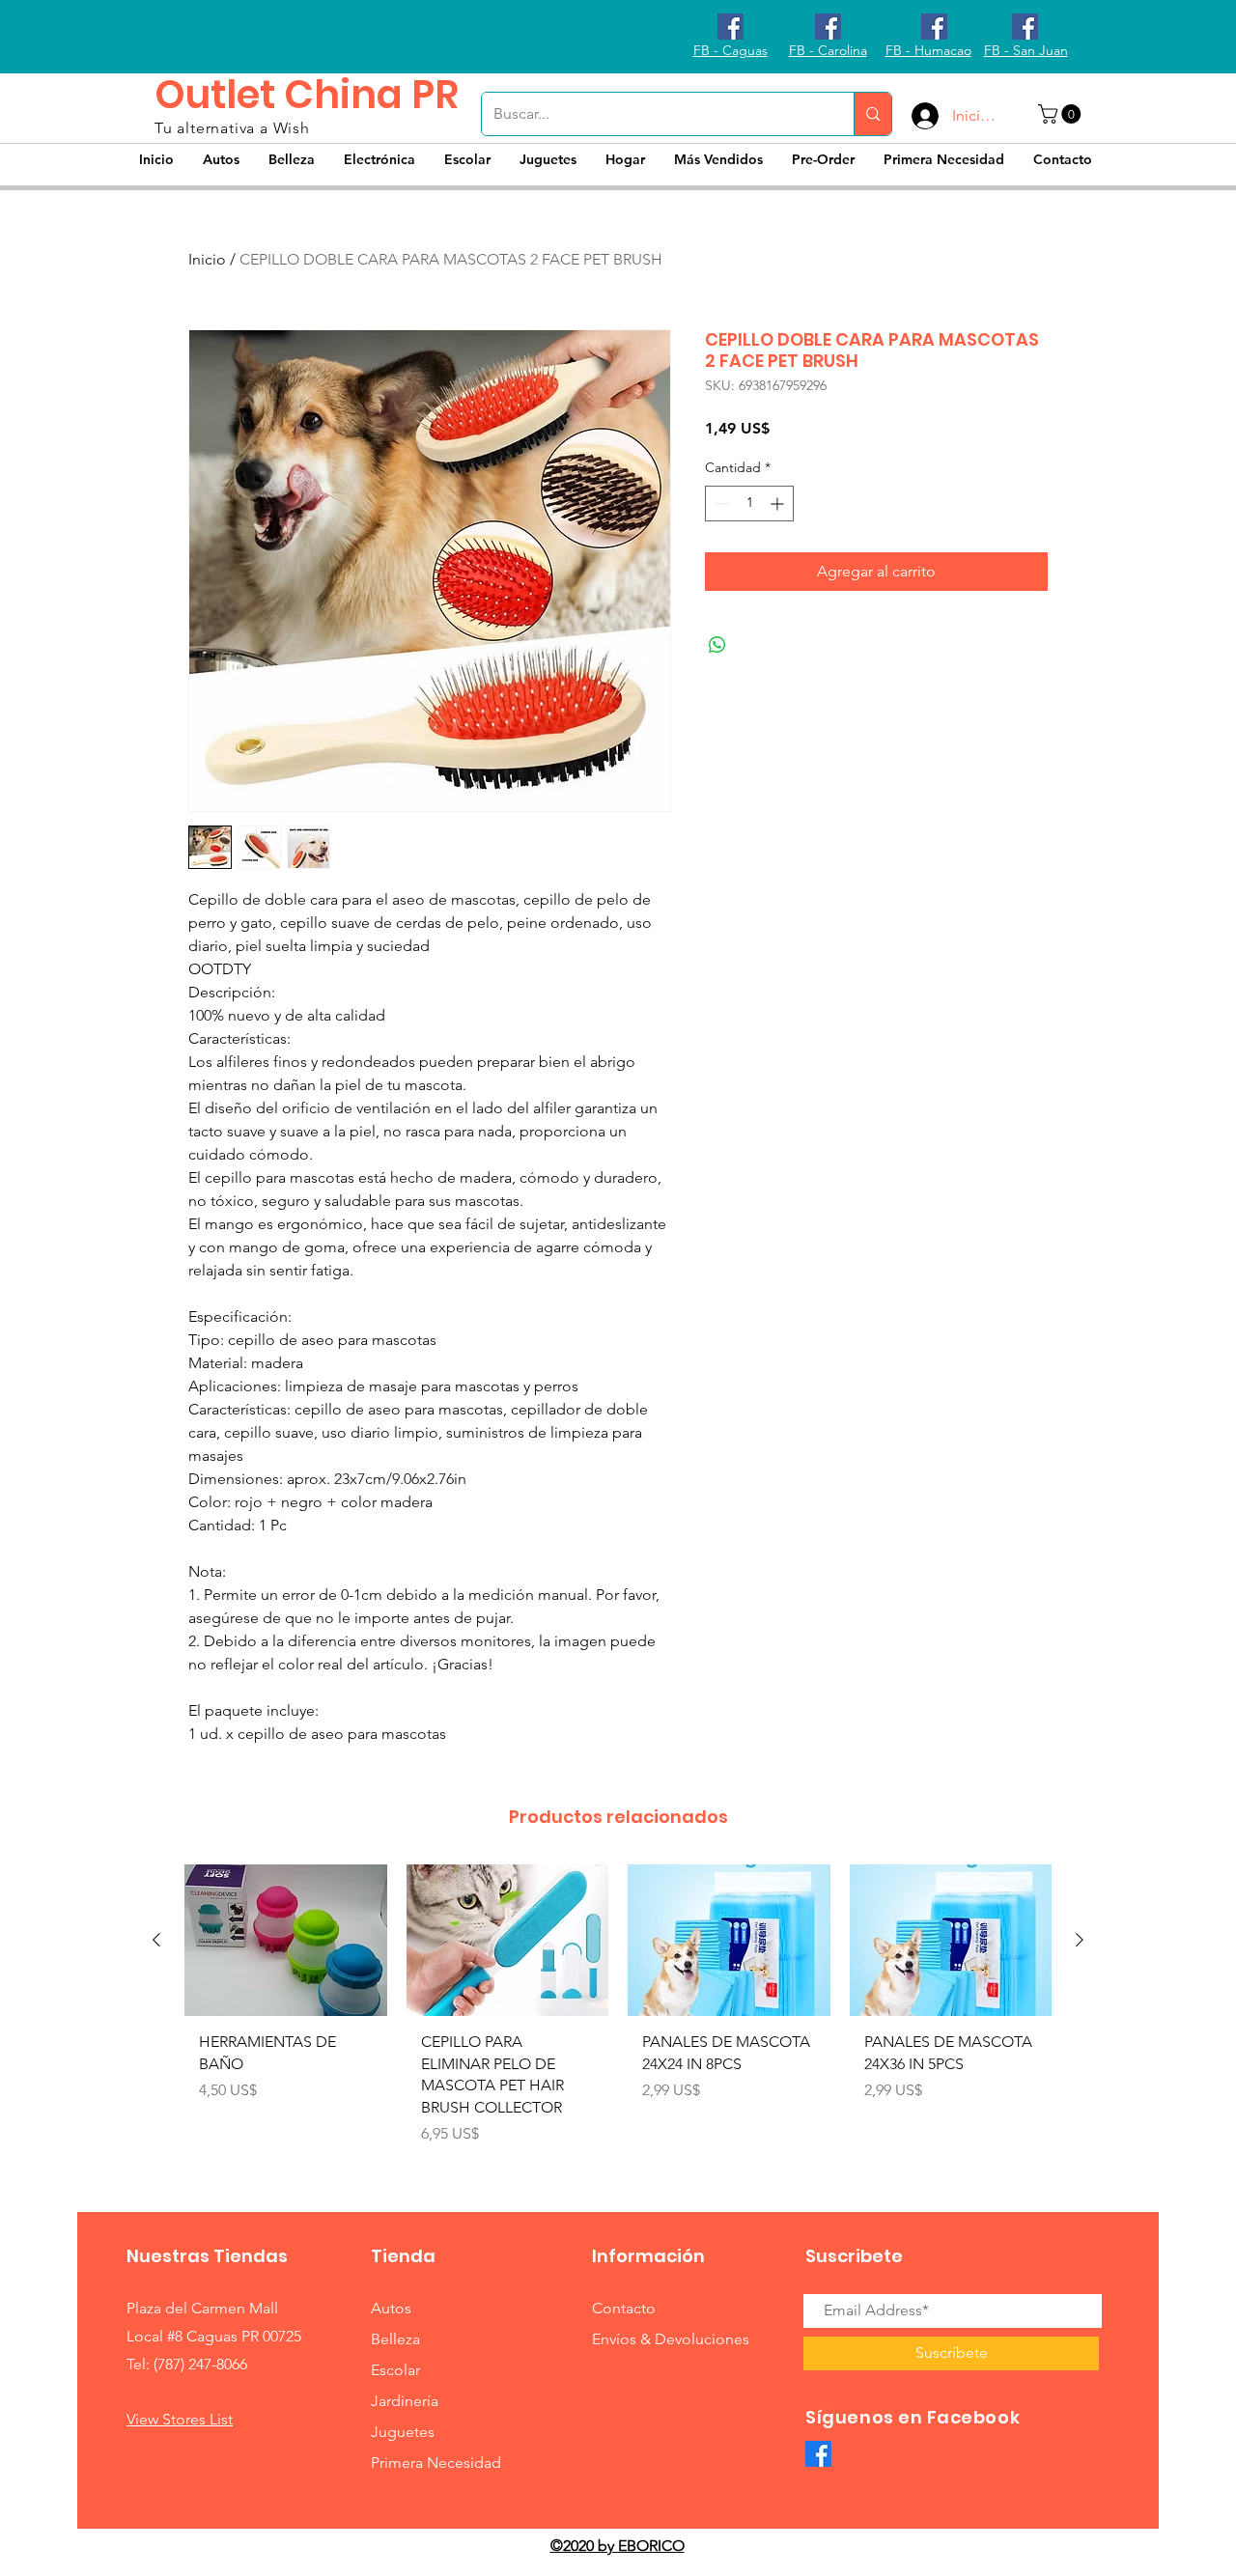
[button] (1062, 114)
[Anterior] (156, 1940)
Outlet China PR (307, 95)
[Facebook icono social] (730, 27)
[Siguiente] (1080, 1940)
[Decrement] (720, 504)
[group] (618, 2012)
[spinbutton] (749, 504)
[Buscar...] (872, 114)
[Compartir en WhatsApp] (717, 645)
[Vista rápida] (286, 1940)
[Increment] (779, 504)
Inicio (207, 259)
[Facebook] (818, 2454)
